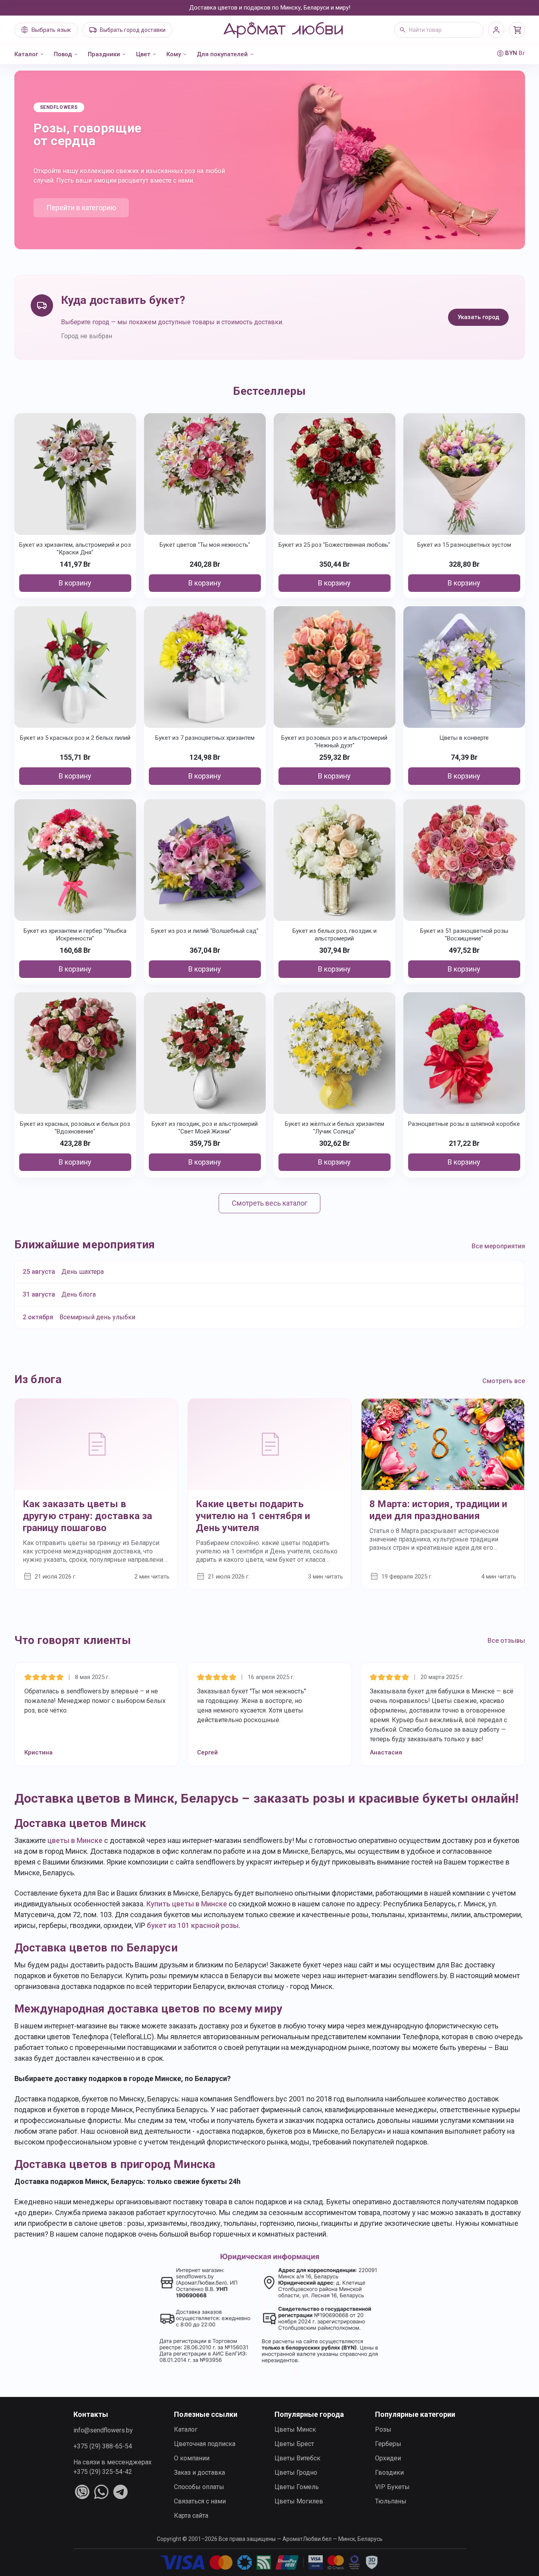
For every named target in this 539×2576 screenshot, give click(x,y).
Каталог (26, 54)
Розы (383, 2429)
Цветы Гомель (297, 2487)
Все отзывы (506, 1641)
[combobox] (439, 30)
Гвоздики (389, 2473)
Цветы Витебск (297, 2458)
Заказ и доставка (199, 2473)
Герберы (388, 2444)
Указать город (478, 317)
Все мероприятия (498, 1246)
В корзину (75, 583)
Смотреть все (504, 1381)
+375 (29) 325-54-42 (103, 2472)
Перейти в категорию (81, 208)
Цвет (143, 54)
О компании (192, 2458)
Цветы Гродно (296, 2473)
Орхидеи (388, 2458)
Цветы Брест (294, 2444)
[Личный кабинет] (496, 30)
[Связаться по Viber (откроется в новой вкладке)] (82, 2492)
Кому (174, 54)
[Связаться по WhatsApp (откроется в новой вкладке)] (101, 2492)
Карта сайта (191, 2516)
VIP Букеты (392, 2487)
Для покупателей (222, 54)
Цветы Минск (295, 2429)
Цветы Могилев (299, 2501)
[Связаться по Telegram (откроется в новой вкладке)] (120, 2492)
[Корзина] (517, 30)
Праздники (104, 54)
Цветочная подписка (205, 2444)
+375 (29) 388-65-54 (103, 2446)
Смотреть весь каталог (269, 1203)
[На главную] (283, 30)
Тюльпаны (391, 2501)
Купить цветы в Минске (187, 1904)
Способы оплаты (199, 2487)
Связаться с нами (200, 2501)
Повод (63, 54)
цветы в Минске (75, 1840)
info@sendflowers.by (103, 2430)
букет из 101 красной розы (193, 1925)
